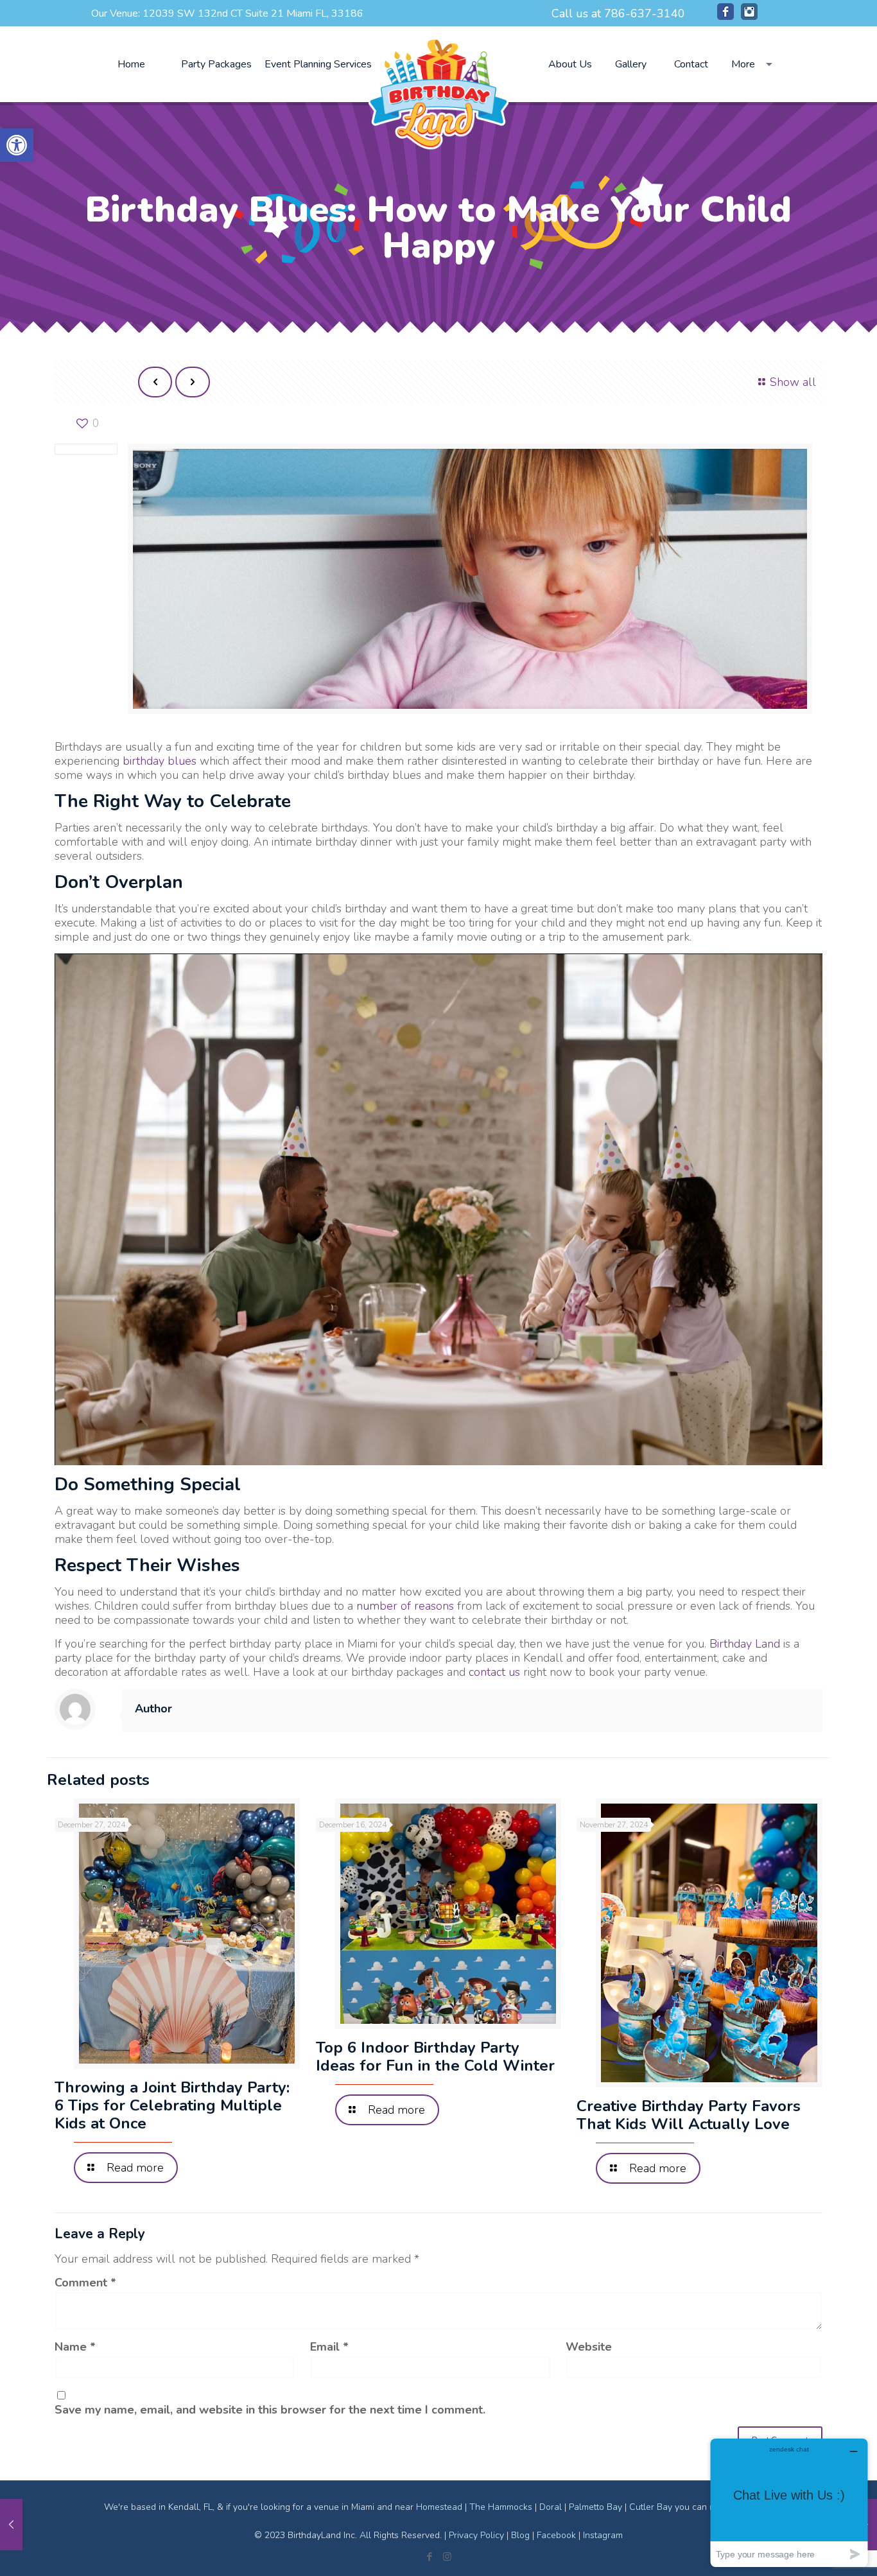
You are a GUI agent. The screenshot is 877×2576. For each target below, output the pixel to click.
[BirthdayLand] (438, 92)
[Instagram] (749, 16)
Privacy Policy (476, 2535)
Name (75, 2347)
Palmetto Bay (595, 2507)
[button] (17, 145)
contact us (494, 1672)
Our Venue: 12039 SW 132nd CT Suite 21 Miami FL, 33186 (227, 13)
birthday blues (160, 761)
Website (589, 2347)
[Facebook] (725, 16)
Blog (520, 2535)
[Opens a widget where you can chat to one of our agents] (789, 2502)
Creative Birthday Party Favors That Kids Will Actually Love (689, 2115)
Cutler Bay (651, 2507)
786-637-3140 (645, 13)
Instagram (603, 2535)
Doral (551, 2507)
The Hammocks (501, 2507)
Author (153, 1709)
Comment (85, 2283)
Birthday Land (745, 1644)
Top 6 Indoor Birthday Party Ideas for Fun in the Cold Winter (435, 2057)
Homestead (439, 2507)
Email (329, 2347)
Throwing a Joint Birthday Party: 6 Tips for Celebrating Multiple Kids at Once (172, 2105)
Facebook (556, 2535)
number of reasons (405, 1606)
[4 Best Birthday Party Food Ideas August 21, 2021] (11, 2525)
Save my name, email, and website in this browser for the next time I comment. (270, 2410)
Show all (793, 382)
